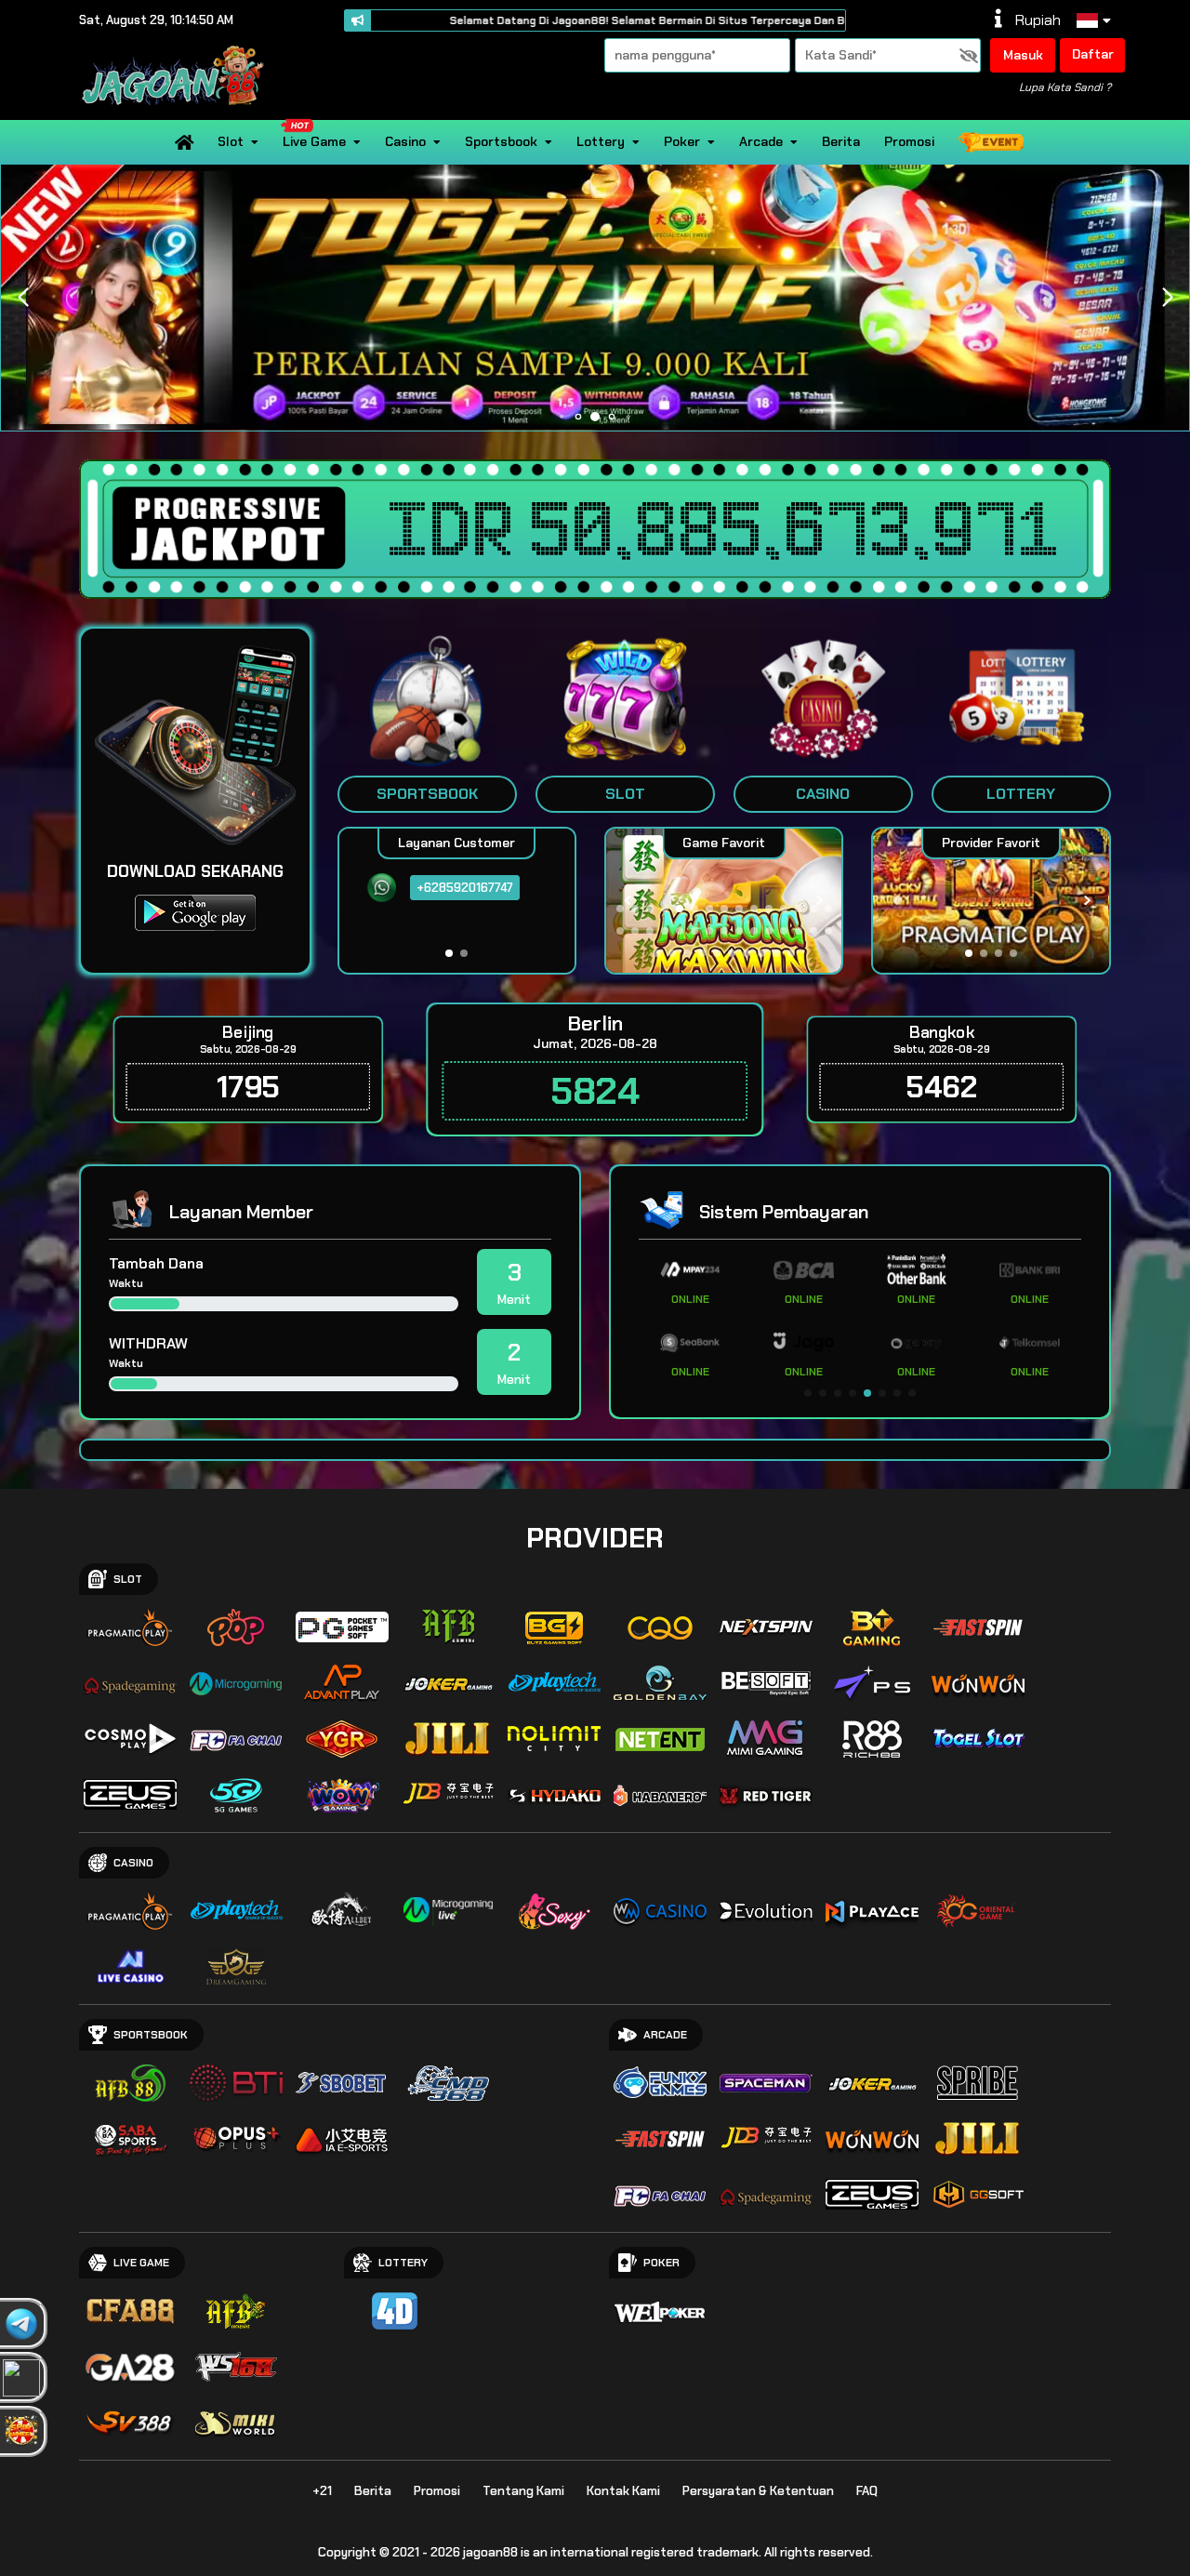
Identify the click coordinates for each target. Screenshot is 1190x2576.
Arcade (761, 141)
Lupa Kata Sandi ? (1065, 87)
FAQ (867, 2491)
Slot (231, 141)
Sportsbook (501, 141)
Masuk (1023, 55)
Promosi (909, 141)
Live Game (314, 141)
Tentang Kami (523, 2491)
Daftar (1093, 54)
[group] (991, 901)
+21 (322, 2491)
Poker (682, 141)
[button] (1167, 298)
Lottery (601, 141)
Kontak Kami (623, 2491)
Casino (405, 141)
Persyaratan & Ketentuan (758, 2491)
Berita (841, 141)
